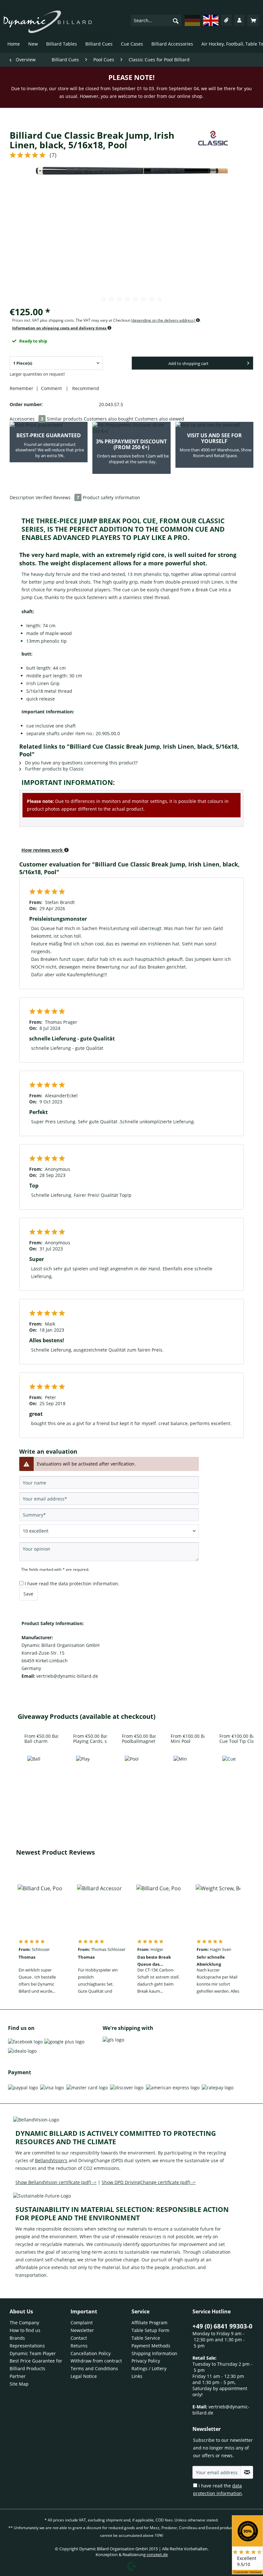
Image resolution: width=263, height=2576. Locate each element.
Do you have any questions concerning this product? (81, 763)
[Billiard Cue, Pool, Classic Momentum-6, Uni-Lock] (40, 1910)
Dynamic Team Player (33, 2353)
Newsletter (82, 2330)
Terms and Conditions (94, 2368)
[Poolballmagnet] (131, 1781)
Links (137, 2376)
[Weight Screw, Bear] (218, 1910)
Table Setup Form (150, 2330)
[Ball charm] (34, 1781)
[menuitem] (156, 20)
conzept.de (157, 2554)
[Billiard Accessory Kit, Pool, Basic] (99, 1910)
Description (22, 497)
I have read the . (72, 1584)
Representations (27, 2346)
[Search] (176, 21)
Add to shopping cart (188, 363)
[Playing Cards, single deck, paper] (83, 1781)
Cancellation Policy (91, 2353)
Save (28, 1594)
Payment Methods (151, 2346)
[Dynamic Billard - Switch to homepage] (48, 22)
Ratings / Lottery (149, 2368)
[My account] (239, 20)
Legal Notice (84, 2376)
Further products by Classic (54, 769)
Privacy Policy (146, 2361)
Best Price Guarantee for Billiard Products (36, 2365)
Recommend (84, 388)
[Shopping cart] (253, 20)
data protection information (88, 1584)
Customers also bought (109, 419)
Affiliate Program (149, 2323)
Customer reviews (248, 2572)
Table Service (146, 2338)
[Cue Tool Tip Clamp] (229, 1781)
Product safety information (111, 497)
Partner (18, 2376)
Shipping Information (154, 2353)
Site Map (19, 2384)
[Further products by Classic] (213, 142)
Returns (79, 2346)
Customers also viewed (159, 419)
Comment (52, 388)
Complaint (82, 2323)
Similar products (65, 419)
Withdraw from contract (96, 2361)
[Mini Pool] (180, 1781)
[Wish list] (226, 20)
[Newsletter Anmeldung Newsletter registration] (247, 2472)
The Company (24, 2323)
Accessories (26, 419)
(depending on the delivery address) (163, 320)
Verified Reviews (57, 497)
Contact (79, 2338)
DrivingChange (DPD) (101, 2160)
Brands (17, 2338)
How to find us (25, 2330)
